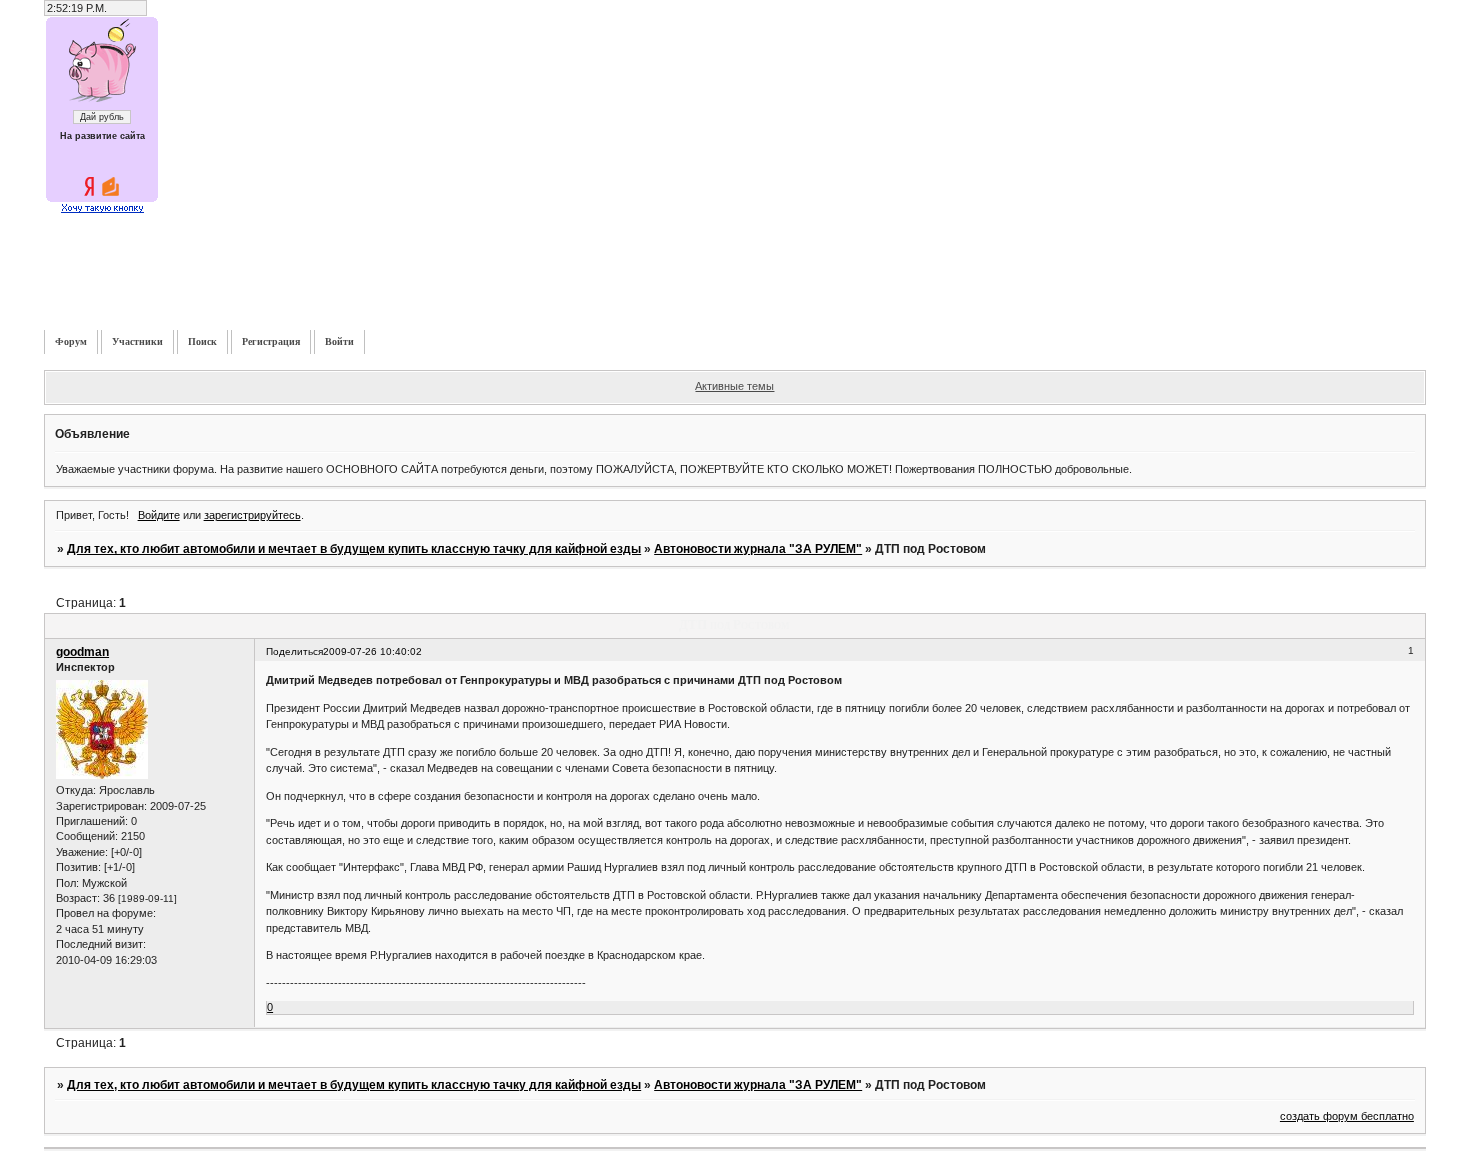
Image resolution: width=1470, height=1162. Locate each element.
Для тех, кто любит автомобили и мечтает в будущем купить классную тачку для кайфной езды (354, 549)
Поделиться (294, 651)
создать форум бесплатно (1347, 1116)
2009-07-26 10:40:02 (372, 651)
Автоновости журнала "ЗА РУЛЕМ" (758, 549)
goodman (82, 652)
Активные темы (734, 386)
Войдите (159, 515)
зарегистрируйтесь (252, 515)
